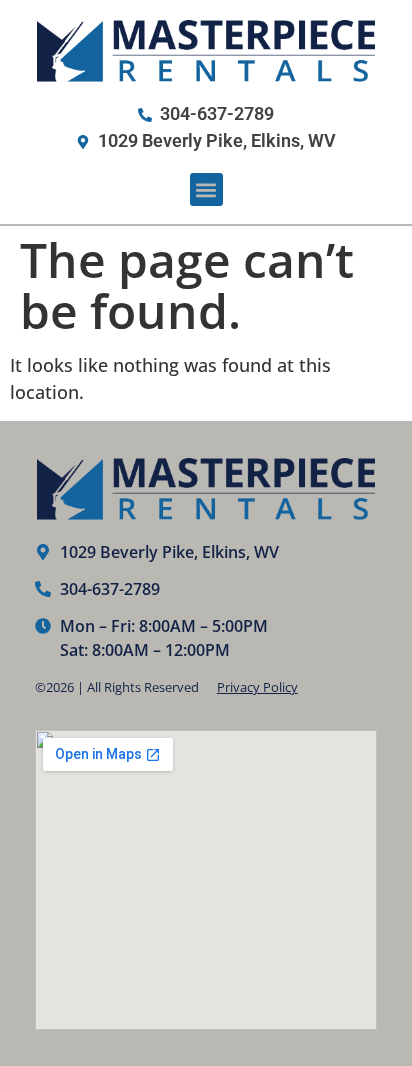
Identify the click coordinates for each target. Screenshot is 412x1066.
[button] (206, 189)
